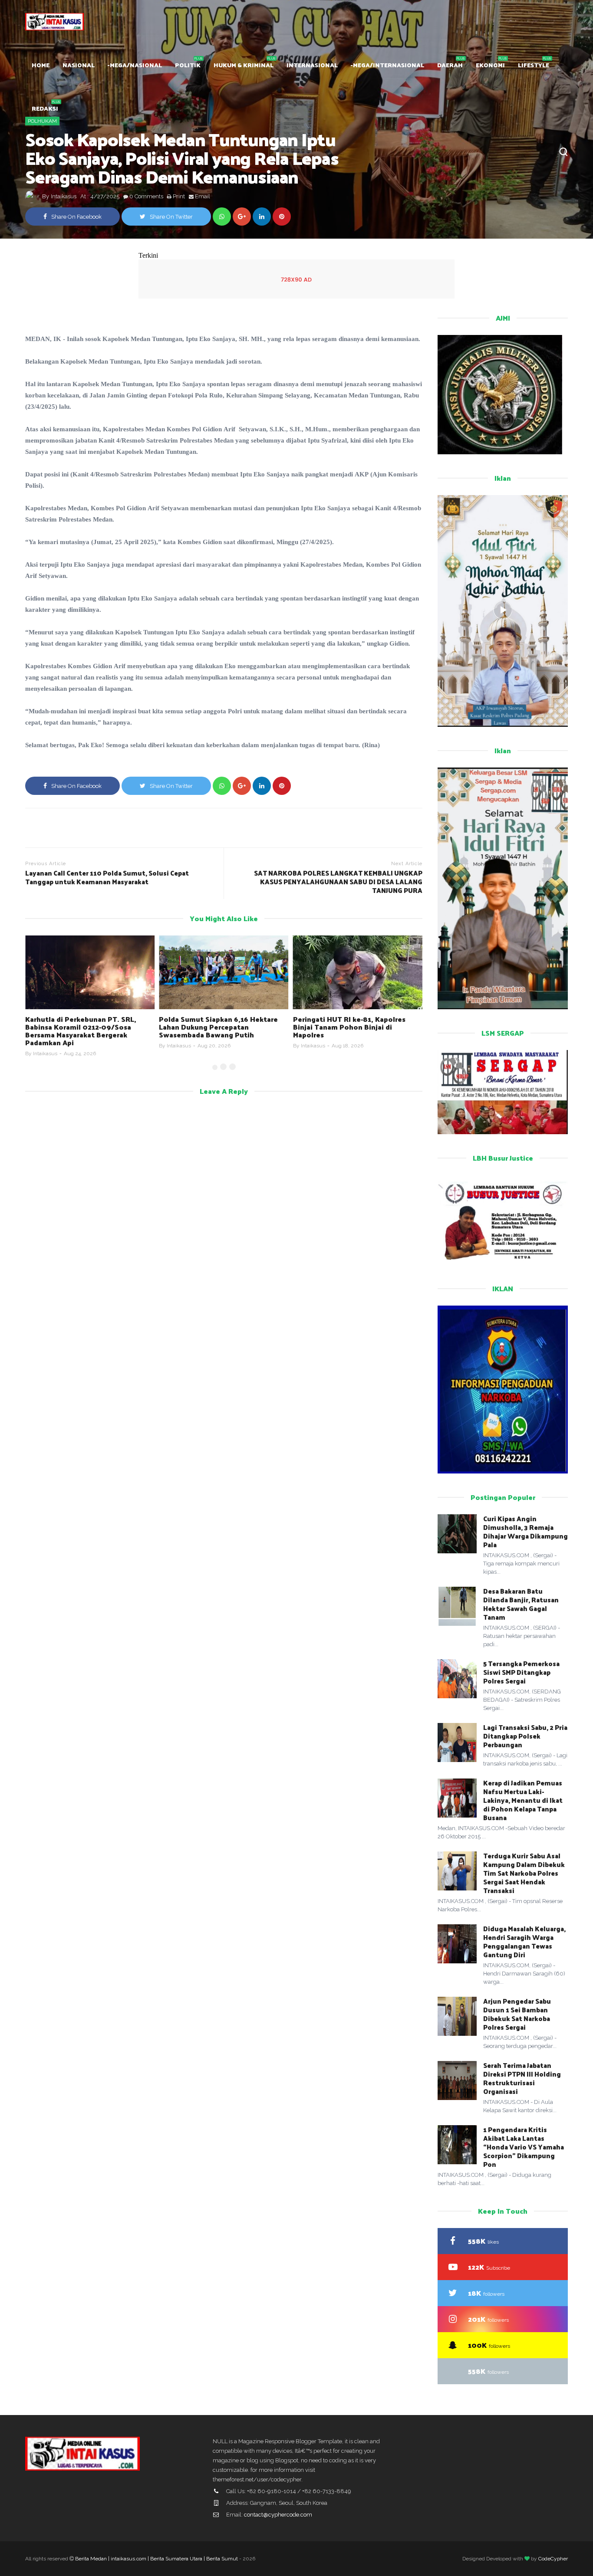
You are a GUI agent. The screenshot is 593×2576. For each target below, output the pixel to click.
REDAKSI (45, 108)
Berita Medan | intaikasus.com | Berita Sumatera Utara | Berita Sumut (156, 2559)
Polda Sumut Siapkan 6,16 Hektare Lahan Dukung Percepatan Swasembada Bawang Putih (218, 1027)
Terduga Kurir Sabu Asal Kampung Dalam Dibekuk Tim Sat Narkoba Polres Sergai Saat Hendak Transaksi (524, 1873)
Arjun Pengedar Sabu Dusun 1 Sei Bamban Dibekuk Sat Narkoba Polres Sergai (517, 2014)
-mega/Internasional (387, 65)
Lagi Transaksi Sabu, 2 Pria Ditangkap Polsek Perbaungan (525, 1736)
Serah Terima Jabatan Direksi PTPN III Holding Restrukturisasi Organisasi (522, 2078)
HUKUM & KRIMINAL (244, 65)
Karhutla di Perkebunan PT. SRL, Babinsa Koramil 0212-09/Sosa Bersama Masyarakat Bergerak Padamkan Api (81, 1031)
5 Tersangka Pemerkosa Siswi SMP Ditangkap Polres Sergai (521, 1672)
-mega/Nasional (135, 65)
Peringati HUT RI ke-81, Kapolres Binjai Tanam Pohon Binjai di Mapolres (349, 1027)
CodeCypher (553, 2559)
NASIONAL (79, 65)
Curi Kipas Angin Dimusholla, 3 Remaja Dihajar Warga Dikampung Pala (525, 1531)
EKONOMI (490, 65)
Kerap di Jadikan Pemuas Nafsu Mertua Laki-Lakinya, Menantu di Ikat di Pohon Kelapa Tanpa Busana (523, 1800)
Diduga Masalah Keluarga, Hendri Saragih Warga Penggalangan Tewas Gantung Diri (524, 1941)
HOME (41, 65)
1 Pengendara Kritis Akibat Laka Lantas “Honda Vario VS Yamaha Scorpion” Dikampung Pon (524, 2147)
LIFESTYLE (534, 65)
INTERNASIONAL (312, 65)
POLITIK (188, 65)
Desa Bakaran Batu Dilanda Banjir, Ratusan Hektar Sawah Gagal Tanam (521, 1604)
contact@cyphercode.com (278, 2515)
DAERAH (450, 65)
